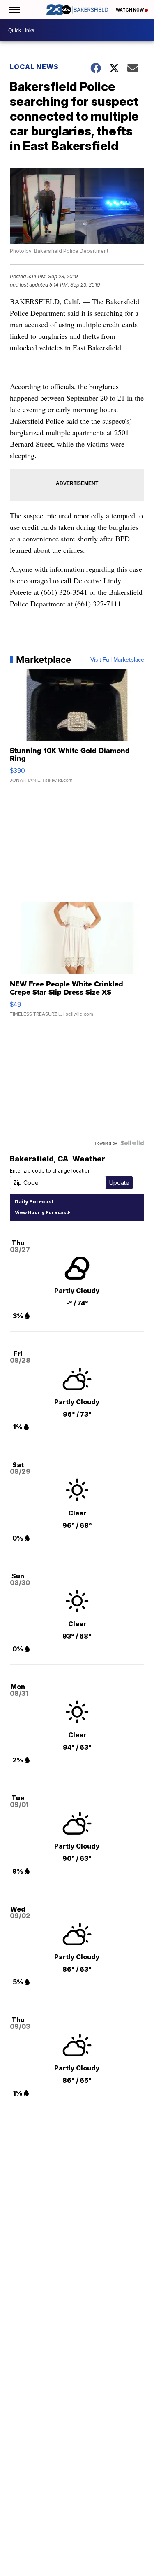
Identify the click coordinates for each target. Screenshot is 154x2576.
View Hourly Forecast (41, 1212)
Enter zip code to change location (50, 1171)
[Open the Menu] (14, 10)
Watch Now (130, 10)
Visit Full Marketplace (117, 660)
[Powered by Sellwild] (132, 1143)
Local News (34, 67)
